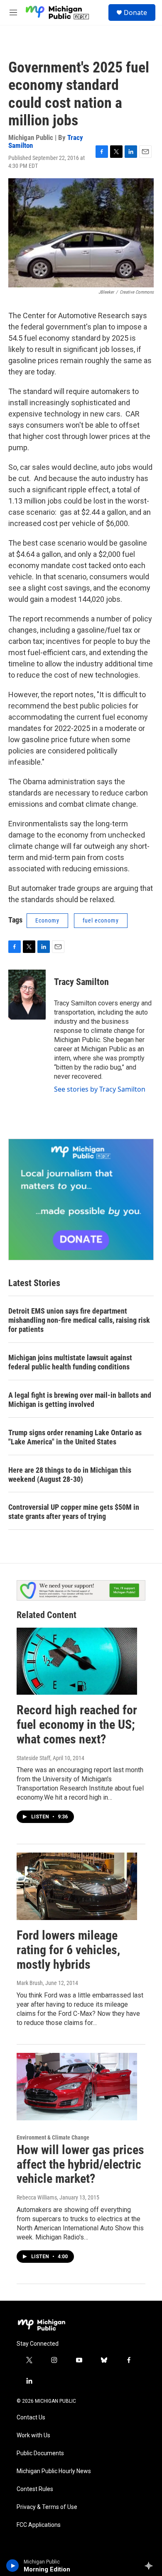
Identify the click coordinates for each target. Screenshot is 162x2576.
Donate (135, 12)
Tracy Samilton (81, 982)
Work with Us (33, 2435)
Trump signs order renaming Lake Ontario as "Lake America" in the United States (75, 1437)
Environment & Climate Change (53, 2137)
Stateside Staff (33, 1758)
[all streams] (151, 2566)
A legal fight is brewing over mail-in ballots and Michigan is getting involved (80, 1400)
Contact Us (31, 2418)
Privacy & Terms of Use (47, 2507)
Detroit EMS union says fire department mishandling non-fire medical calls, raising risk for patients (79, 1320)
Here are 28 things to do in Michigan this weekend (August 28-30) (70, 1475)
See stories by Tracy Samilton (100, 1089)
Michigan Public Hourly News (54, 2471)
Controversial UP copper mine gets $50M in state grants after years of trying (74, 1512)
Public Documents (40, 2453)
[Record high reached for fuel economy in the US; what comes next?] (77, 1661)
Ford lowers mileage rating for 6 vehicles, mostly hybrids (68, 1950)
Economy (47, 920)
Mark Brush (30, 1983)
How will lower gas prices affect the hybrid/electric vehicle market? (80, 2164)
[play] (13, 2566)
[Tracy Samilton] (27, 995)
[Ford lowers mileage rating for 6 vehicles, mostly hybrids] (77, 1886)
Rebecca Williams (37, 2197)
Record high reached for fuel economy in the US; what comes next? (77, 1724)
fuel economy (101, 920)
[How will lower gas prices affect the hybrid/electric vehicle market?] (77, 2087)
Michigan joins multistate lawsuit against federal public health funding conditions (70, 1362)
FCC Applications (39, 2525)
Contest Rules (35, 2489)
